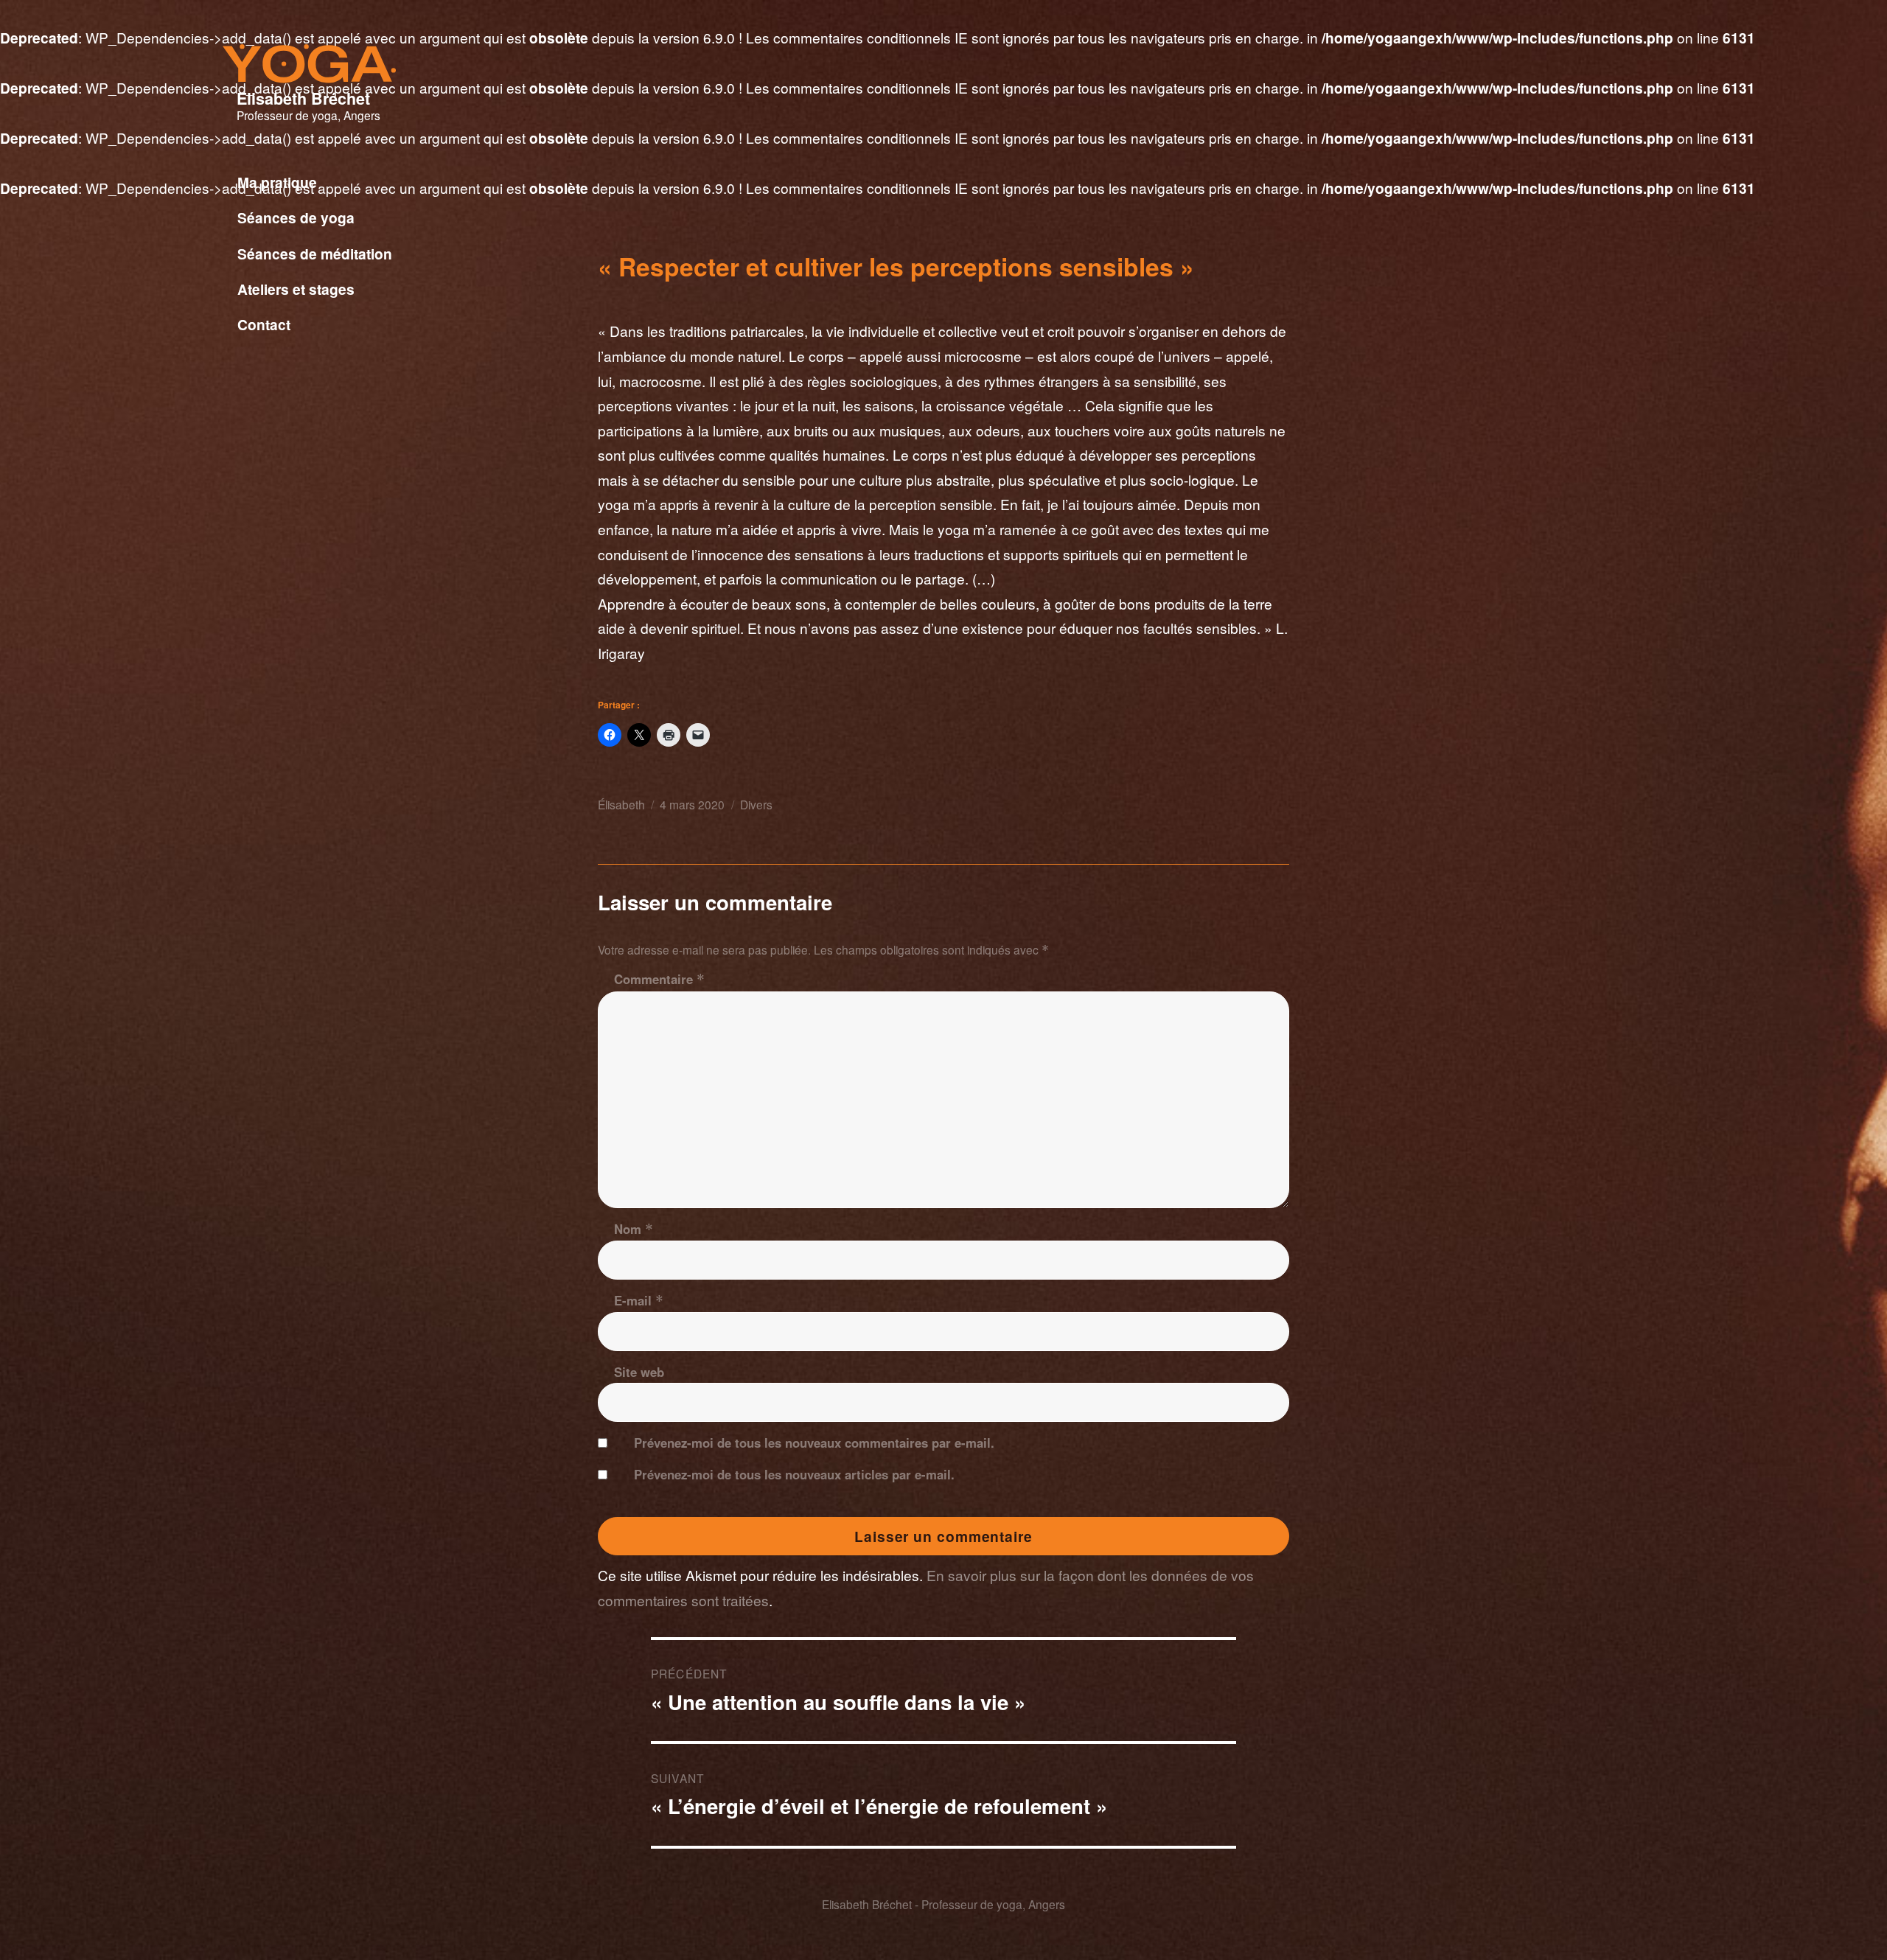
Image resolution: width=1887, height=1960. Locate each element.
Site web (639, 1372)
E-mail (639, 1300)
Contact (264, 324)
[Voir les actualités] (430, 342)
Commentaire (659, 979)
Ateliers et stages (296, 289)
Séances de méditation (315, 254)
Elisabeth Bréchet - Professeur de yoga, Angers (943, 1904)
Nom (634, 1229)
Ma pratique (277, 182)
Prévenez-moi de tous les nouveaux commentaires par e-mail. (814, 1443)
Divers (756, 804)
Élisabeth (621, 804)
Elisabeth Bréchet (303, 98)
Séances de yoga (296, 217)
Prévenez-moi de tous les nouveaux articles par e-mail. (794, 1474)
